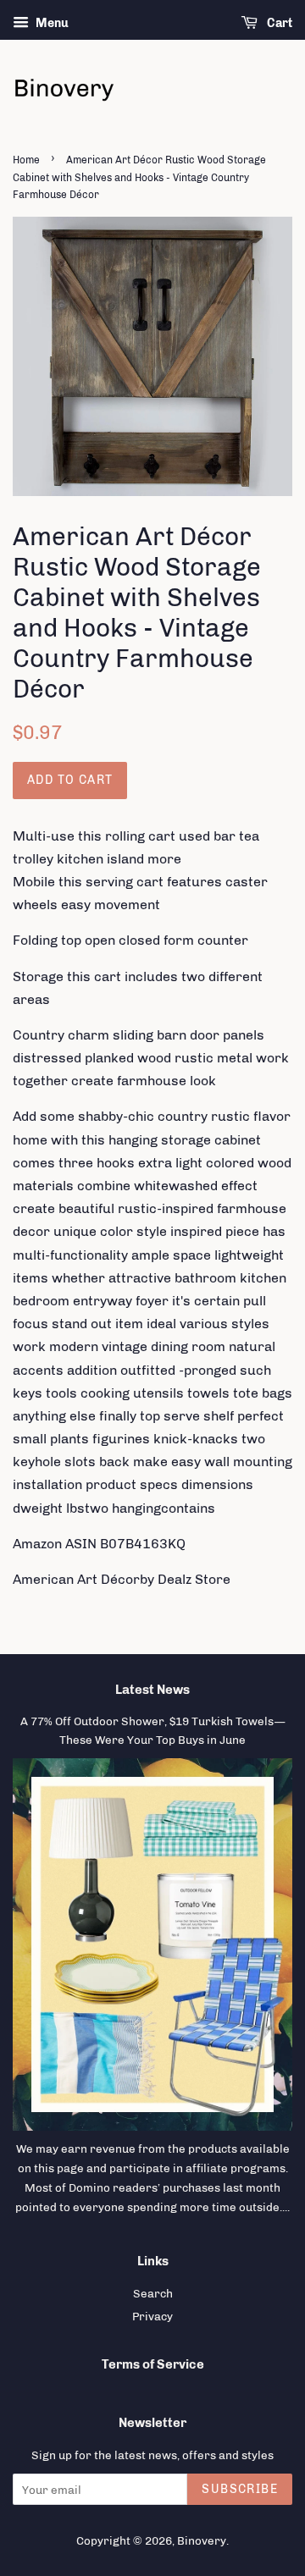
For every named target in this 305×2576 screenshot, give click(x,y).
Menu (51, 23)
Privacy (152, 2316)
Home (26, 160)
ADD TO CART (70, 780)
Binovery (202, 2540)
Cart (278, 23)
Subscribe (240, 2489)
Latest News (152, 1690)
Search (153, 2293)
